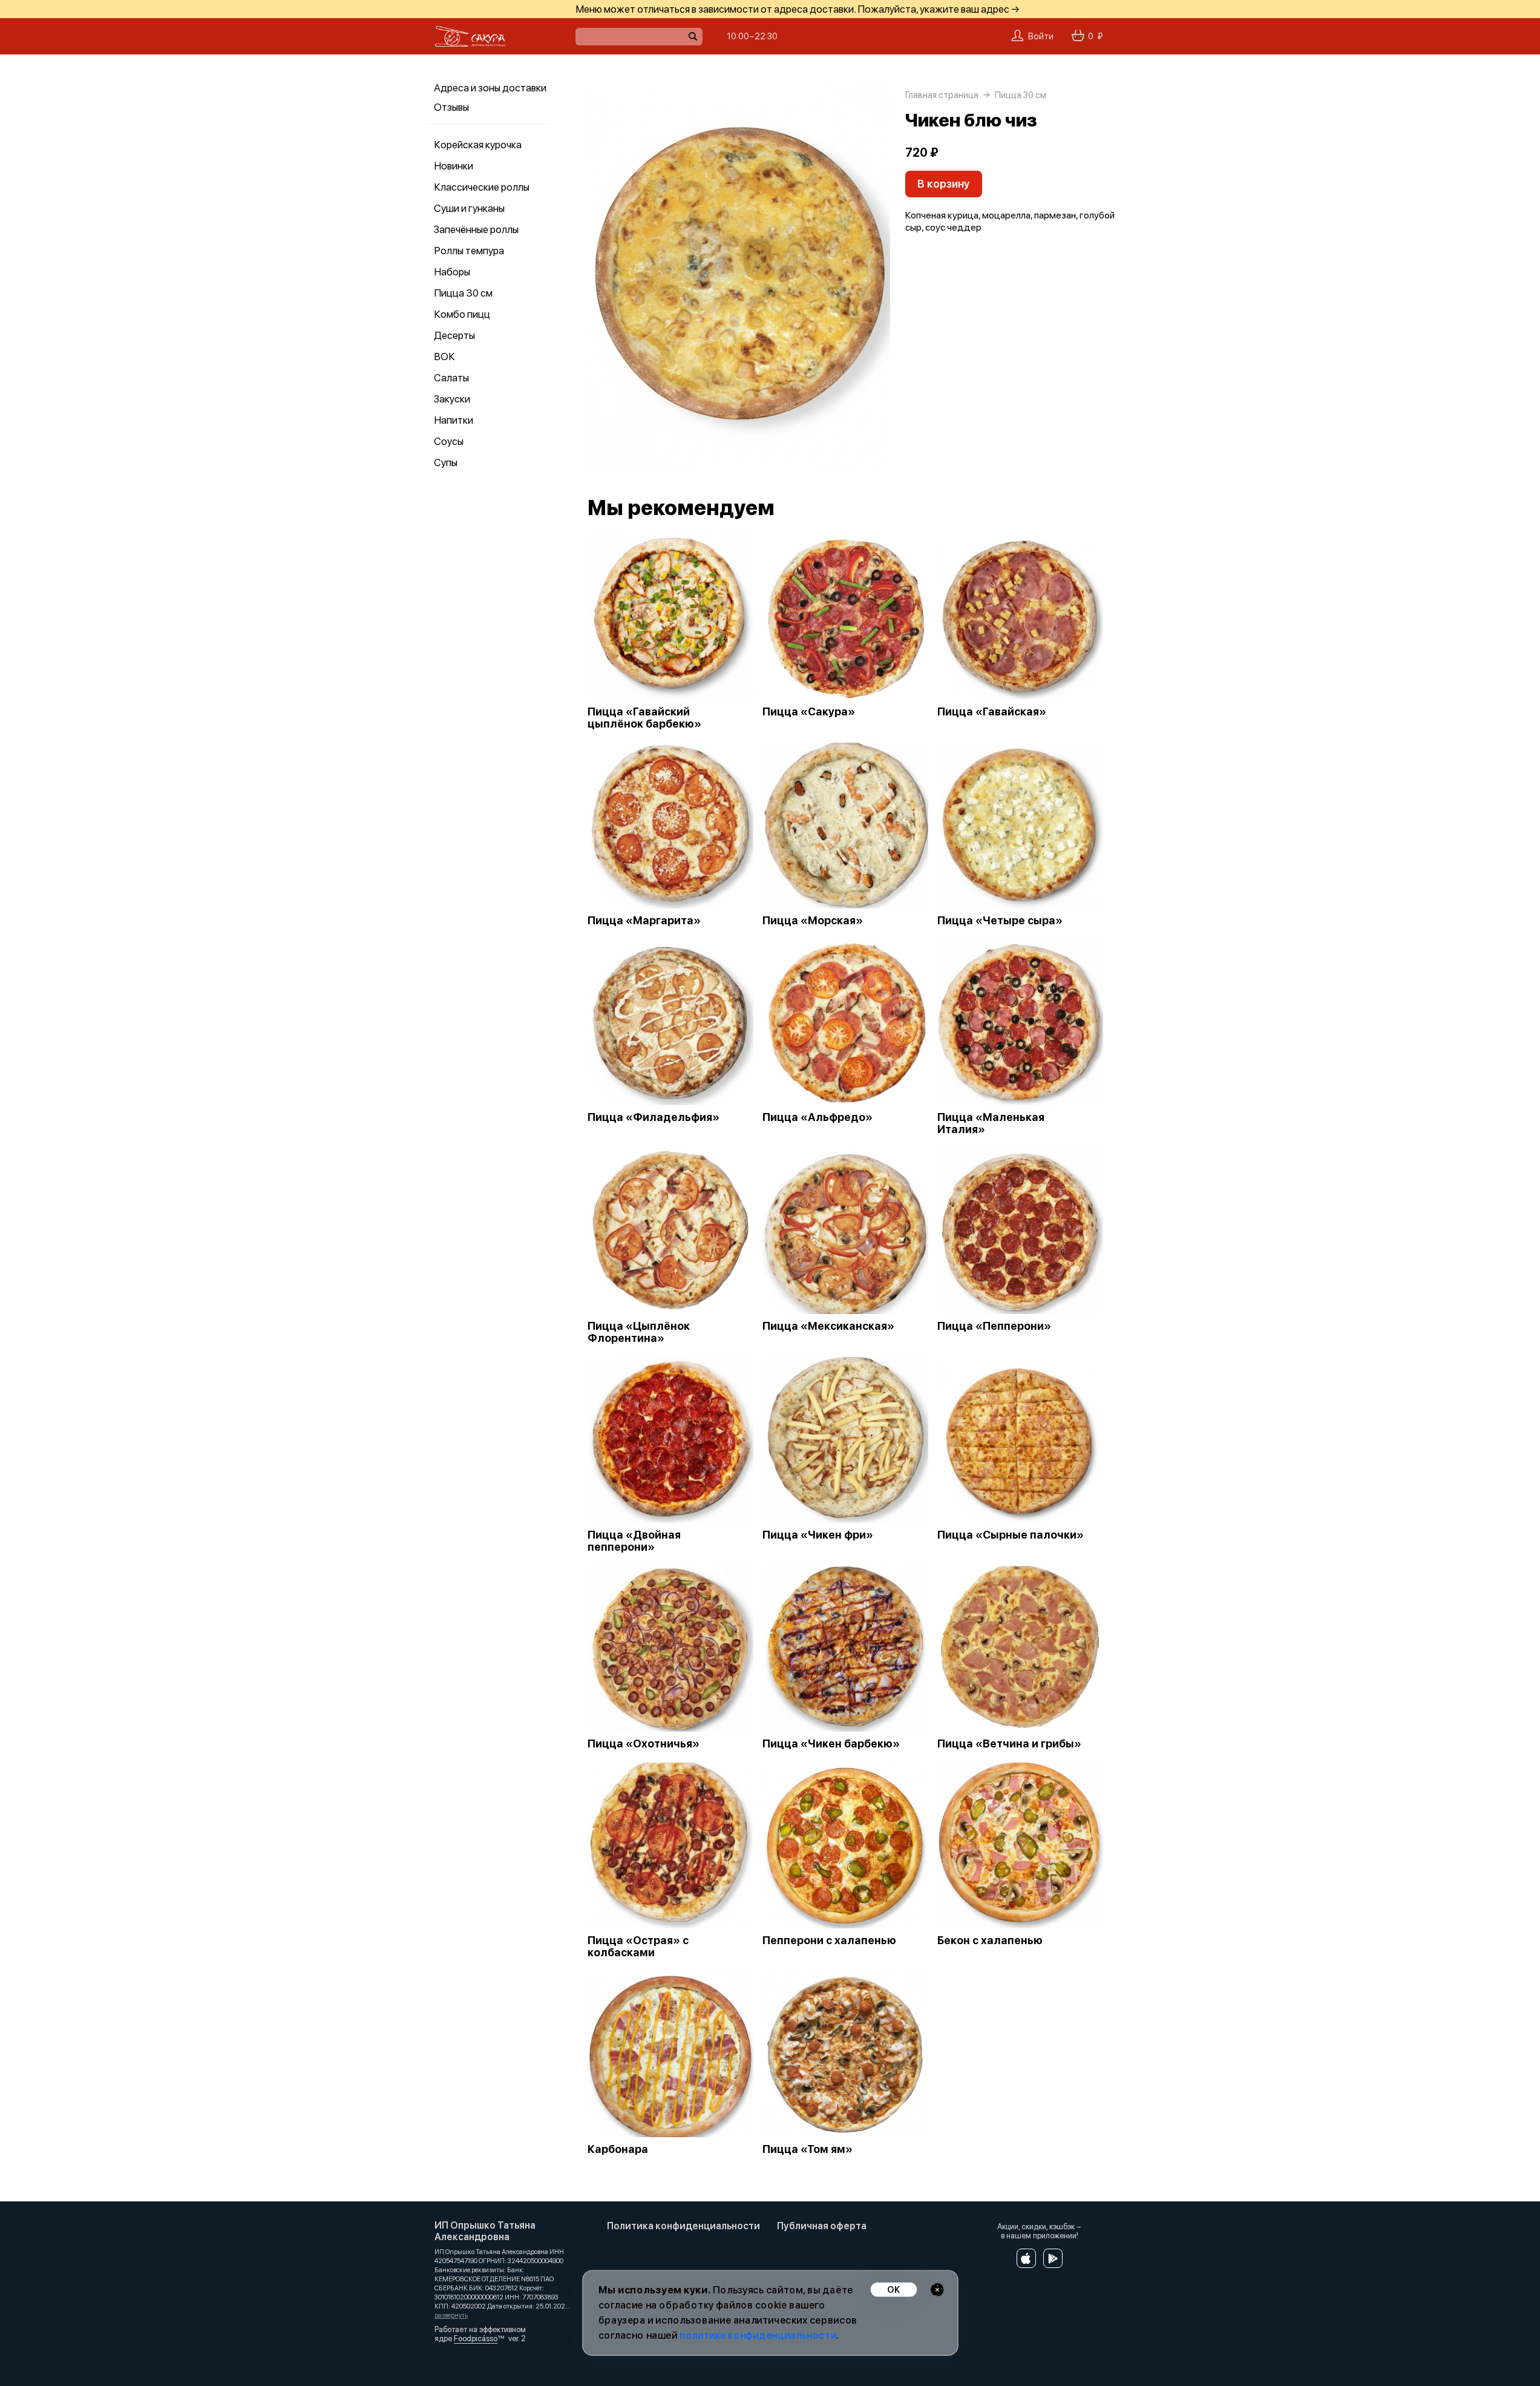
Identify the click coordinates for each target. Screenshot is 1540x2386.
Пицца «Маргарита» (644, 921)
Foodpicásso (476, 2338)
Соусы (449, 441)
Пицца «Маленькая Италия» (991, 1123)
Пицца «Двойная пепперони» (634, 1541)
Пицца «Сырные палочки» (1011, 1535)
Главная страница (942, 95)
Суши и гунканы (469, 208)
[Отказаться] (937, 2289)
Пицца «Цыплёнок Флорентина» (639, 1332)
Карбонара (618, 2149)
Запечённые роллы (476, 229)
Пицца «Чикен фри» (818, 1535)
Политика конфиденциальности (683, 2226)
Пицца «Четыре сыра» (1000, 921)
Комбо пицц (462, 314)
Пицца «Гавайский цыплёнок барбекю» (644, 718)
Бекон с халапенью (990, 1941)
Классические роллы (482, 187)
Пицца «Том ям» (808, 2149)
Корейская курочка (478, 145)
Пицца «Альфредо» (818, 1117)
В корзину (944, 184)
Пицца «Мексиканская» (828, 1326)
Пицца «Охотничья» (644, 1744)
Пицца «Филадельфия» (654, 1117)
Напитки (454, 420)
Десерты (454, 335)
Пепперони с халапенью (829, 1941)
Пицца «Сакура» (809, 712)
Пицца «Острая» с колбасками (638, 1947)
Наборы (452, 272)
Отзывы (451, 107)
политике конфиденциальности (758, 2335)
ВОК (444, 357)
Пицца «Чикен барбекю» (831, 1744)
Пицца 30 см (463, 293)
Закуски (452, 399)
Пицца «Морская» (813, 921)
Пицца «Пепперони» (994, 1326)
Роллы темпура (469, 251)
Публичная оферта (822, 2226)
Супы (446, 462)
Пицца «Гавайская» (992, 712)
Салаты (451, 378)
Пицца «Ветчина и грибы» (1009, 1744)
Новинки (454, 166)
